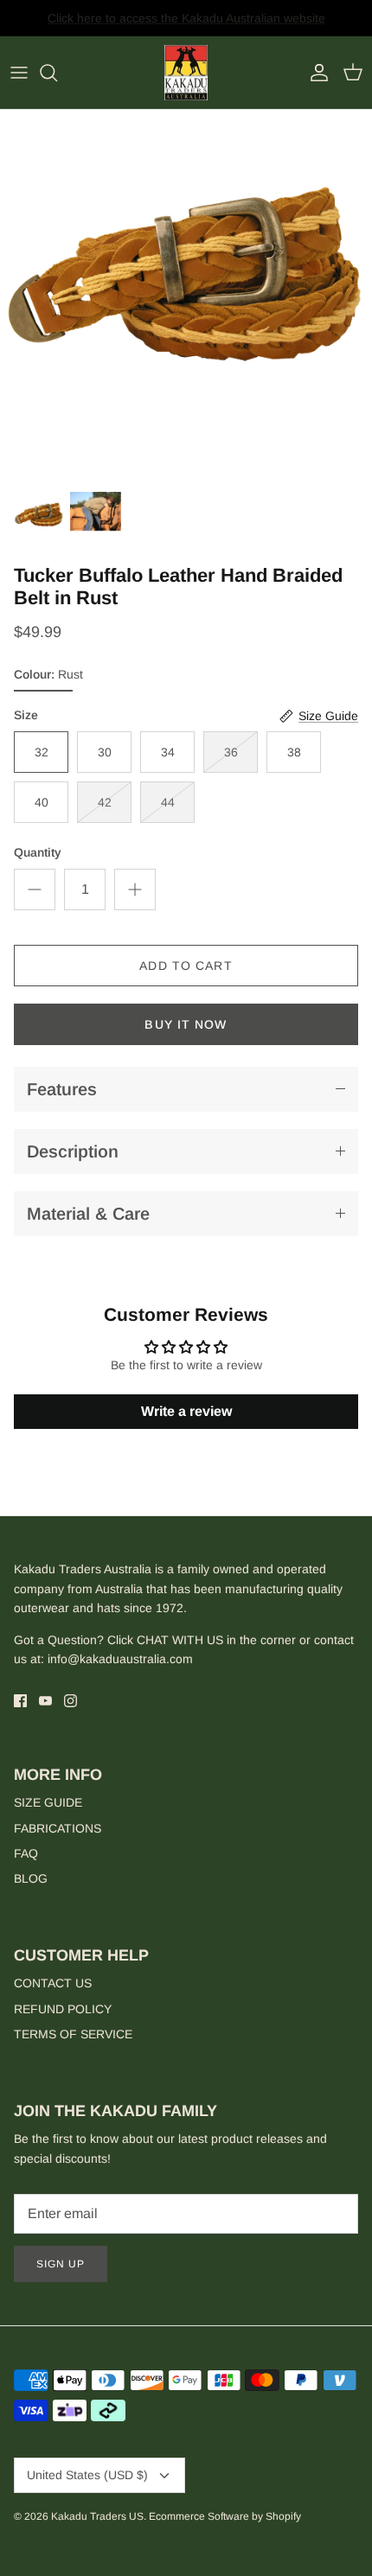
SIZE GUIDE (48, 1802)
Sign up (61, 2264)
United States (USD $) (87, 2475)
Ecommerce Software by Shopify (225, 2516)
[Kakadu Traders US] (186, 73)
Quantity (38, 852)
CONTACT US (53, 1983)
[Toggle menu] (19, 73)
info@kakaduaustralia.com (120, 1659)
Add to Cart (186, 966)
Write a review (186, 1411)
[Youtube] (45, 1701)
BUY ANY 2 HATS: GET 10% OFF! (186, 25)
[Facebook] (20, 1701)
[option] (186, 296)
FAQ (26, 1853)
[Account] (315, 73)
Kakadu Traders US (97, 2516)
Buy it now (186, 1024)
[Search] (57, 73)
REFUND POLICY (63, 2009)
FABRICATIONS (58, 1828)
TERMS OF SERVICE (73, 2034)
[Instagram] (71, 1701)
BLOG (31, 1878)
